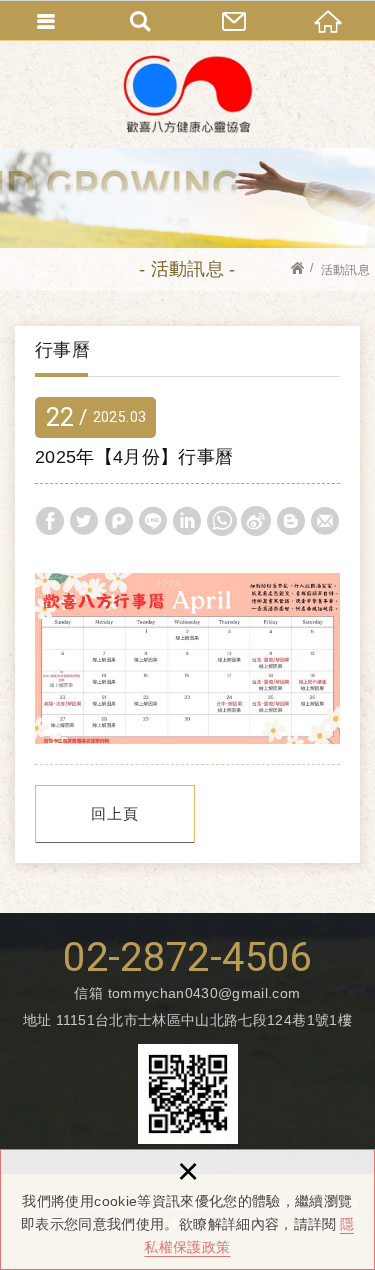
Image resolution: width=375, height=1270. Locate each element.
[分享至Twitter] (84, 521)
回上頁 (115, 813)
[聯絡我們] (235, 20)
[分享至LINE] (153, 521)
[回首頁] (328, 20)
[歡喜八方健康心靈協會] (188, 94)
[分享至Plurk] (119, 521)
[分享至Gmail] (325, 521)
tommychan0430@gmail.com (204, 993)
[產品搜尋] (141, 20)
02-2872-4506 (187, 958)
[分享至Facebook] (50, 521)
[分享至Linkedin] (187, 521)
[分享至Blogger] (291, 521)
